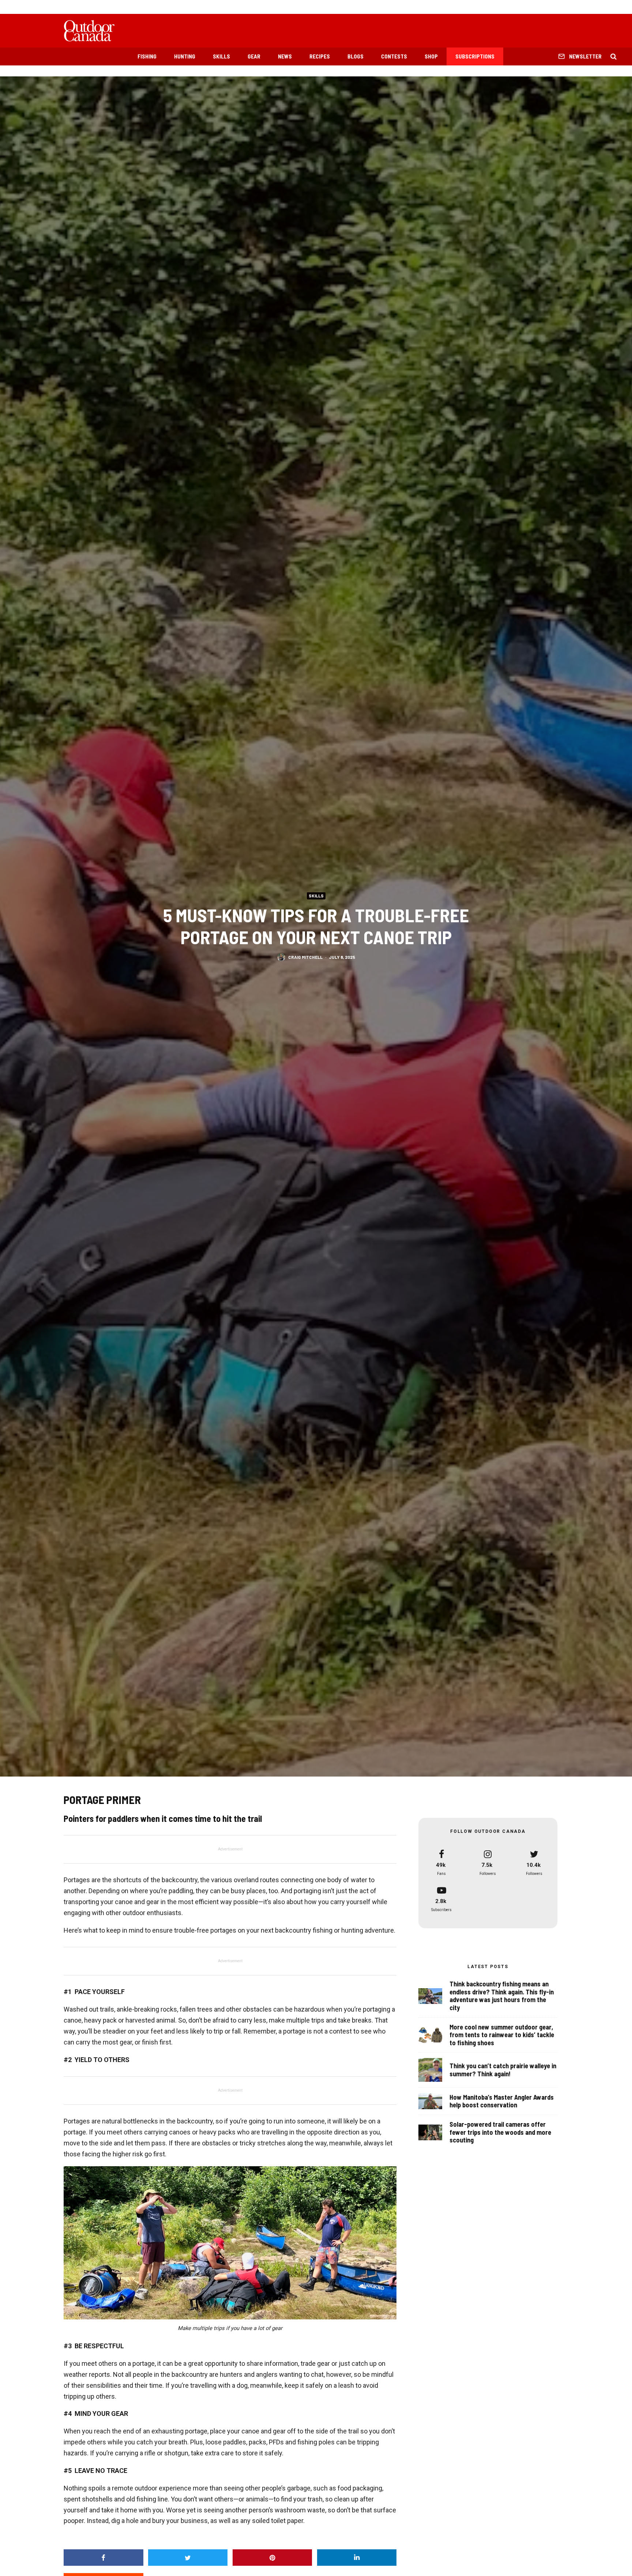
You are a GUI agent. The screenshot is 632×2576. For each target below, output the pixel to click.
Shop (431, 56)
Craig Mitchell (305, 957)
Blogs (355, 56)
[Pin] (272, 2558)
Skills (221, 56)
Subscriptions (475, 56)
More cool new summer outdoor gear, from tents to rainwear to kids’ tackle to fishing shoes (502, 2035)
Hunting (185, 56)
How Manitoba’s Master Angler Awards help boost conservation (502, 2101)
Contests (394, 56)
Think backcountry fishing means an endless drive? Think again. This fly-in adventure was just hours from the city (502, 1996)
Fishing (147, 56)
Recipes (320, 56)
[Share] (104, 2558)
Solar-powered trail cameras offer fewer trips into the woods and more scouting (500, 2132)
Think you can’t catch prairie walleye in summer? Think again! (503, 2070)
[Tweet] (188, 2558)
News (285, 56)
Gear (254, 56)
